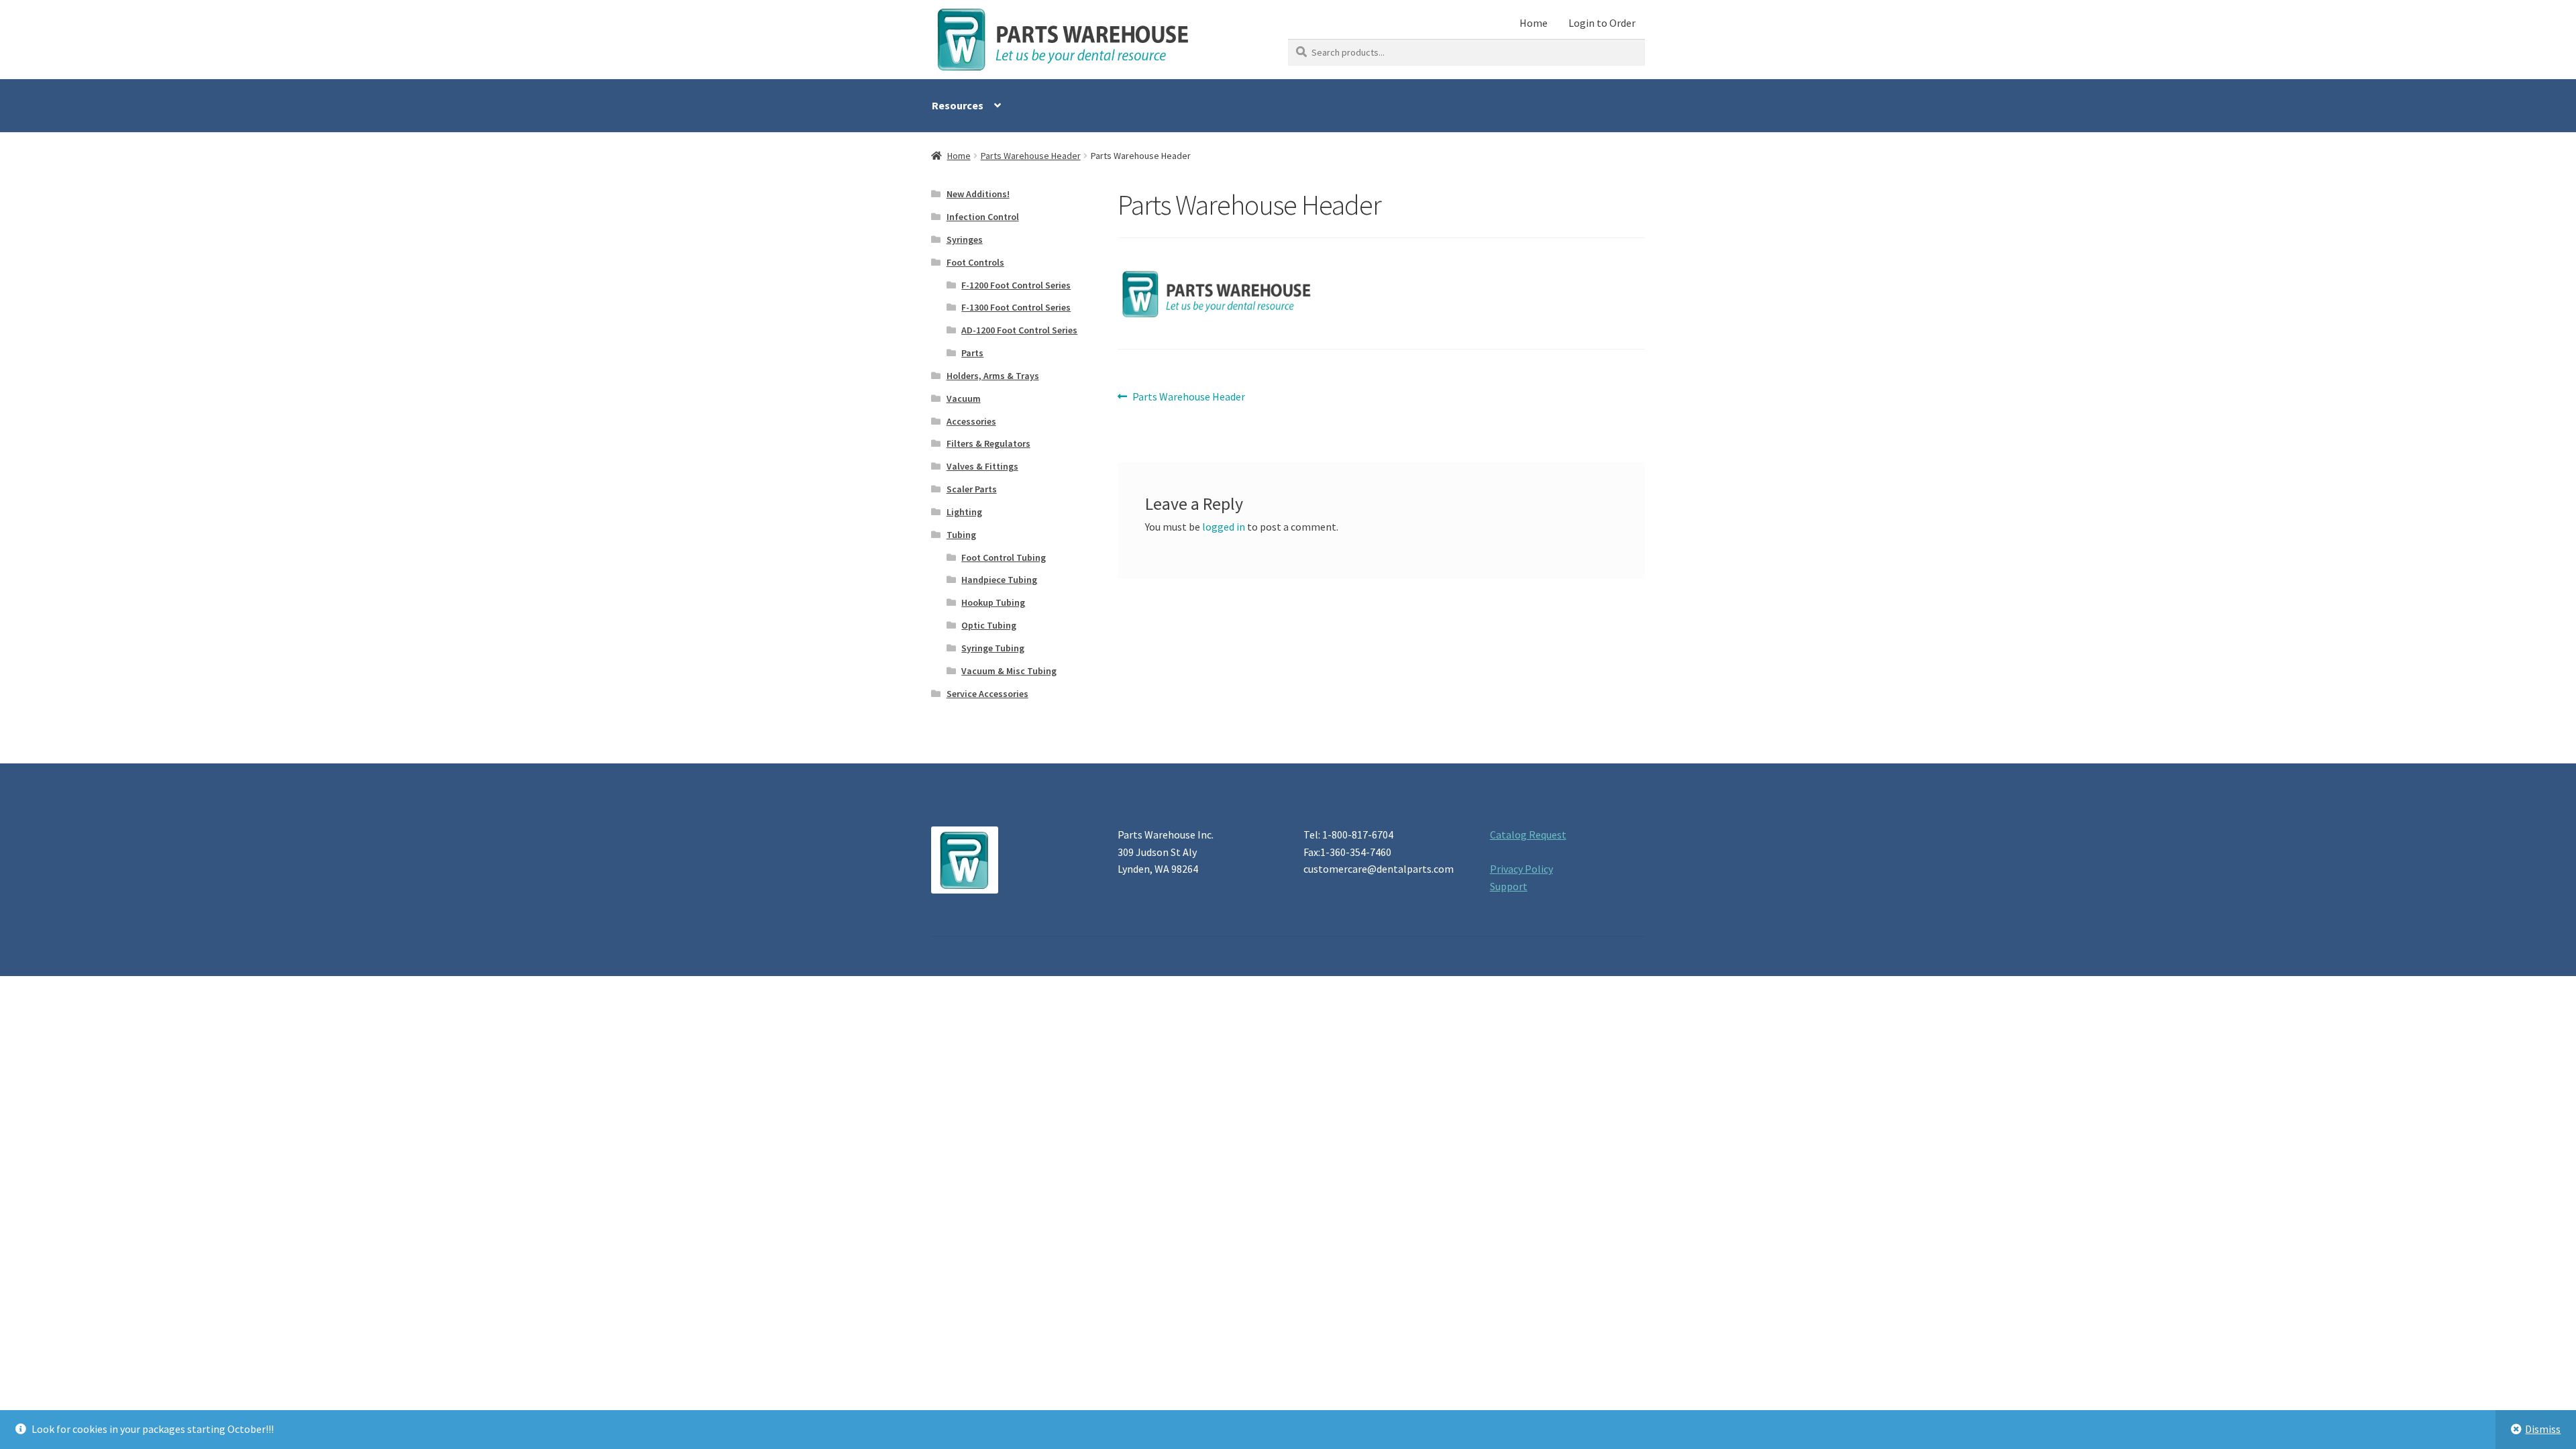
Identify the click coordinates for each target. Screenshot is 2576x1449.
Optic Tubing (989, 625)
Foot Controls (975, 262)
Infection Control (983, 217)
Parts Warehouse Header (1031, 156)
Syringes (965, 239)
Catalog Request (1528, 835)
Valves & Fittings (982, 466)
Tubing (961, 535)
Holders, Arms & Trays (993, 376)
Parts (972, 353)
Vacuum (964, 398)
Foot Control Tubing (1004, 557)
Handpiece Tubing (999, 580)
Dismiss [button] (2543, 1429)
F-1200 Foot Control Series (1016, 285)
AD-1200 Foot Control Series (1019, 330)
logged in (1224, 527)
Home (1534, 23)
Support (1509, 886)
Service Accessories (987, 694)
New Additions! (978, 194)
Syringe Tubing (993, 648)
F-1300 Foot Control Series (1016, 307)
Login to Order (1602, 23)
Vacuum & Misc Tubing (1009, 671)
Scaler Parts (972, 489)
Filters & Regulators (988, 443)
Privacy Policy (1521, 869)
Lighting (964, 512)
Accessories (971, 421)
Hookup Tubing (993, 602)
